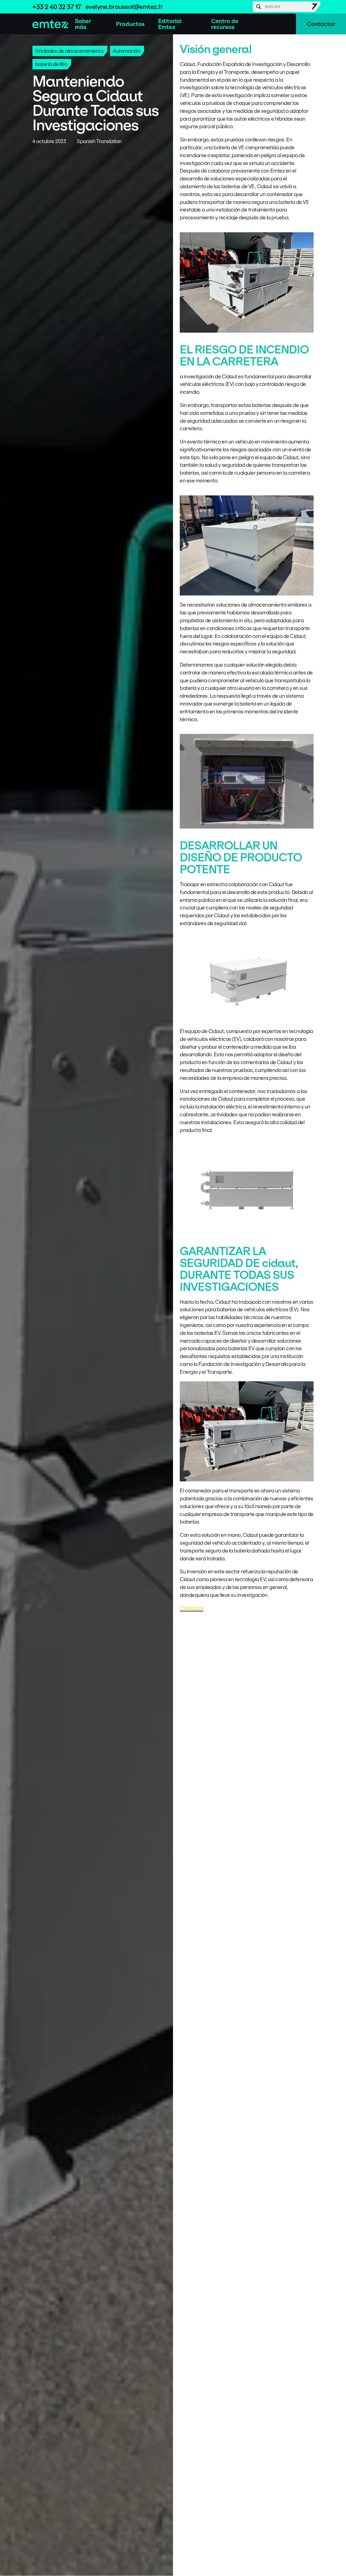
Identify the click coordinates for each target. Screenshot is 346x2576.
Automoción (126, 51)
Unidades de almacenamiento (69, 51)
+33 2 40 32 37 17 (57, 7)
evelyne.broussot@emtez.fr (124, 7)
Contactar (321, 24)
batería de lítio (51, 64)
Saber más (83, 24)
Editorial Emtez (170, 24)
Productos (130, 24)
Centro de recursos (225, 24)
